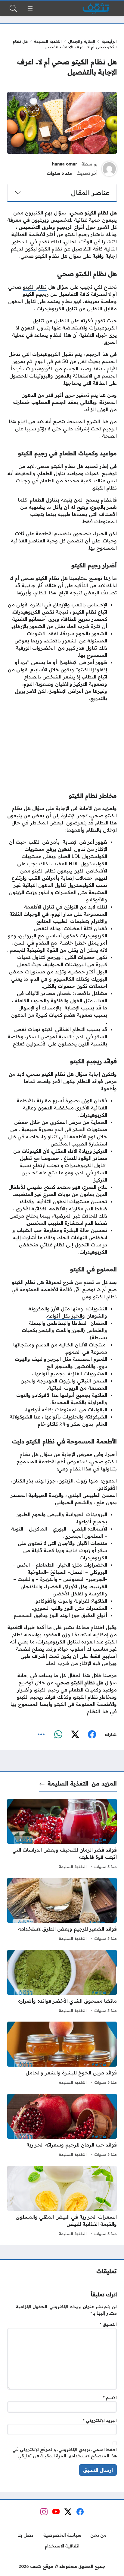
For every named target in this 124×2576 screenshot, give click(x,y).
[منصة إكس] (75, 1735)
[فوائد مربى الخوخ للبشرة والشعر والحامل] (62, 2054)
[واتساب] (58, 1735)
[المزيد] (41, 1735)
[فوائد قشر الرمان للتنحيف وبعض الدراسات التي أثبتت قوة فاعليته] (62, 1835)
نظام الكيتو (35, 287)
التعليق (108, 2324)
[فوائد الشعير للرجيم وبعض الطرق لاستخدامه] (62, 1910)
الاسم (110, 2398)
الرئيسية (109, 41)
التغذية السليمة (48, 41)
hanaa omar (65, 164)
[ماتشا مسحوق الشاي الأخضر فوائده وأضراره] (62, 1982)
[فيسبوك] (92, 1735)
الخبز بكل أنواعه (65, 1316)
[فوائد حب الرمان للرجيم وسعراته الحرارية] (62, 2126)
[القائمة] (30, 8)
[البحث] (13, 8)
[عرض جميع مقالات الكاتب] (109, 169)
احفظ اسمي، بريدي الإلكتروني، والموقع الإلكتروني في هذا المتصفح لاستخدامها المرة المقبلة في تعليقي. (65, 2453)
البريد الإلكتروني (100, 2420)
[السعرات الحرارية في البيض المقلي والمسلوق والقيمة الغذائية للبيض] (62, 2202)
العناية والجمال (82, 41)
